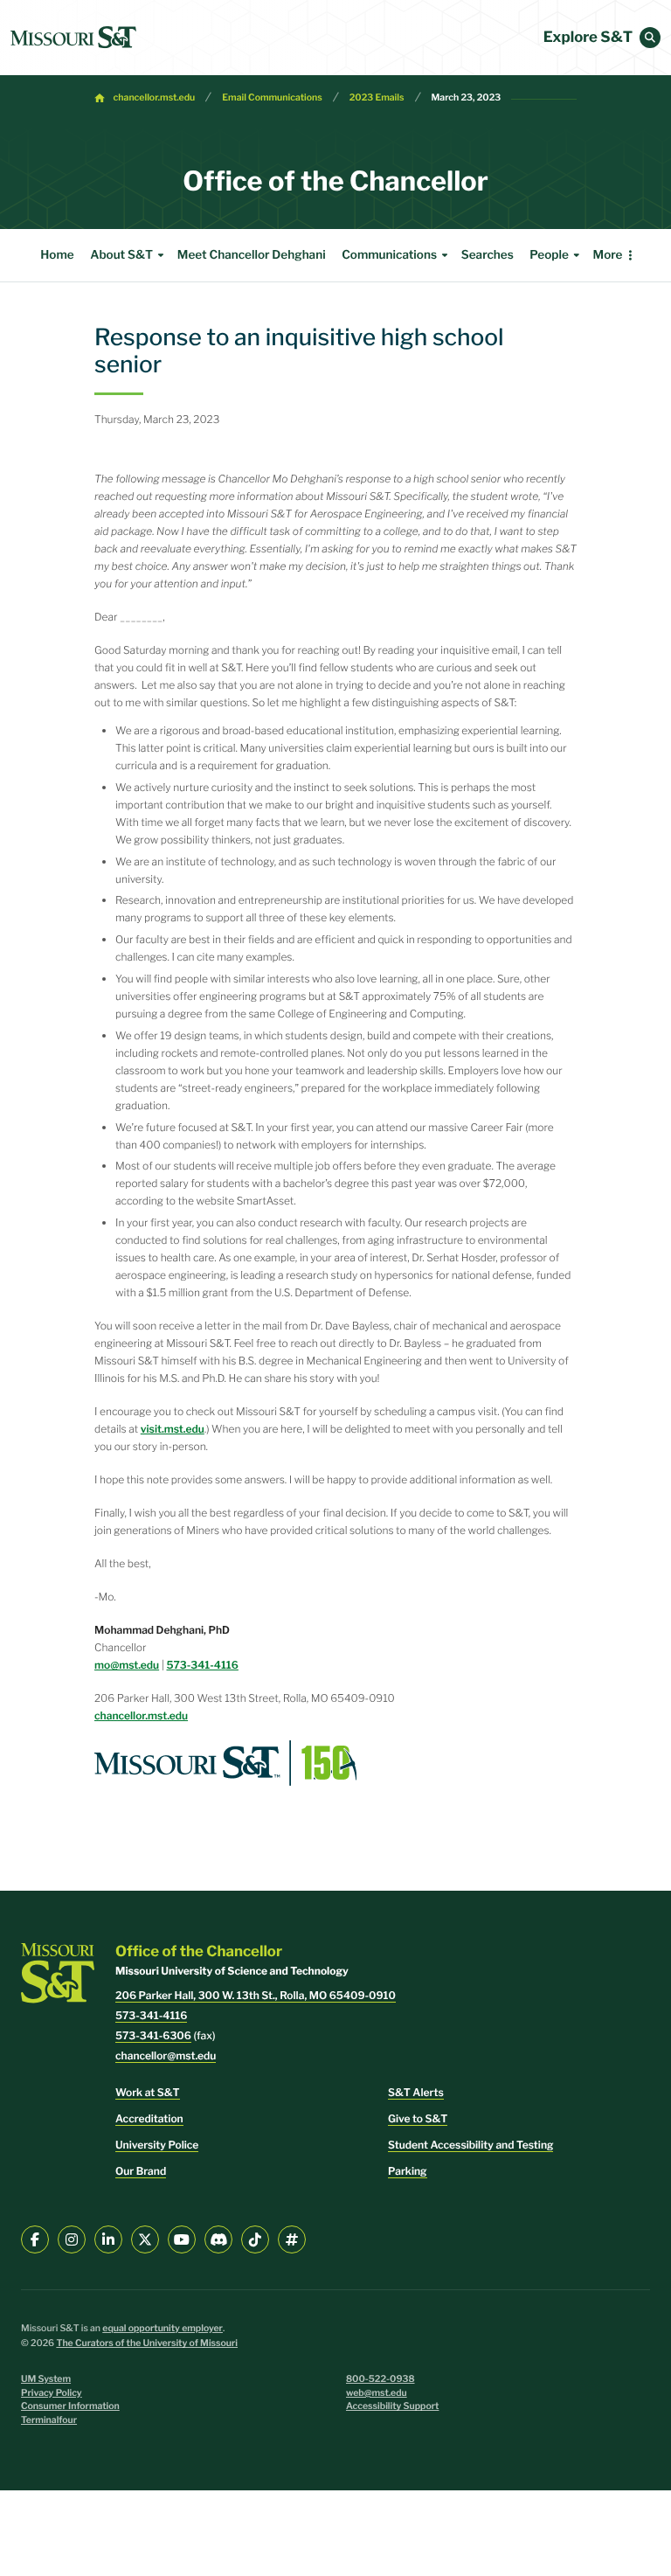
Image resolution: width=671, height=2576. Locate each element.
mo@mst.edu (127, 1665)
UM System (46, 2379)
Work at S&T (148, 2092)
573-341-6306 (153, 2035)
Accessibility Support (392, 2406)
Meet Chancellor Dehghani (252, 255)
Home (57, 255)
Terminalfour (49, 2420)
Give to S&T (418, 2118)
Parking (408, 2171)
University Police (157, 2145)
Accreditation (149, 2118)
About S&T (121, 255)
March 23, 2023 (467, 97)
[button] (650, 38)
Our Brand (141, 2171)
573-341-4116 (203, 1665)
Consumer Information (70, 2406)
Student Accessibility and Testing (470, 2145)
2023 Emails (377, 97)
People (549, 255)
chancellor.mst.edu (155, 97)
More (608, 255)
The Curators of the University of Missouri (147, 2343)
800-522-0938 (380, 2379)
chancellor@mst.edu (166, 2055)
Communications (389, 255)
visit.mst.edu (173, 1429)
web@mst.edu (377, 2393)
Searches (488, 255)
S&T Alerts (416, 2092)
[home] (73, 38)
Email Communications (272, 97)
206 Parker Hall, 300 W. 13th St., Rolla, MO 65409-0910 (256, 1995)
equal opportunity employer (163, 2328)
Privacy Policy (52, 2393)
